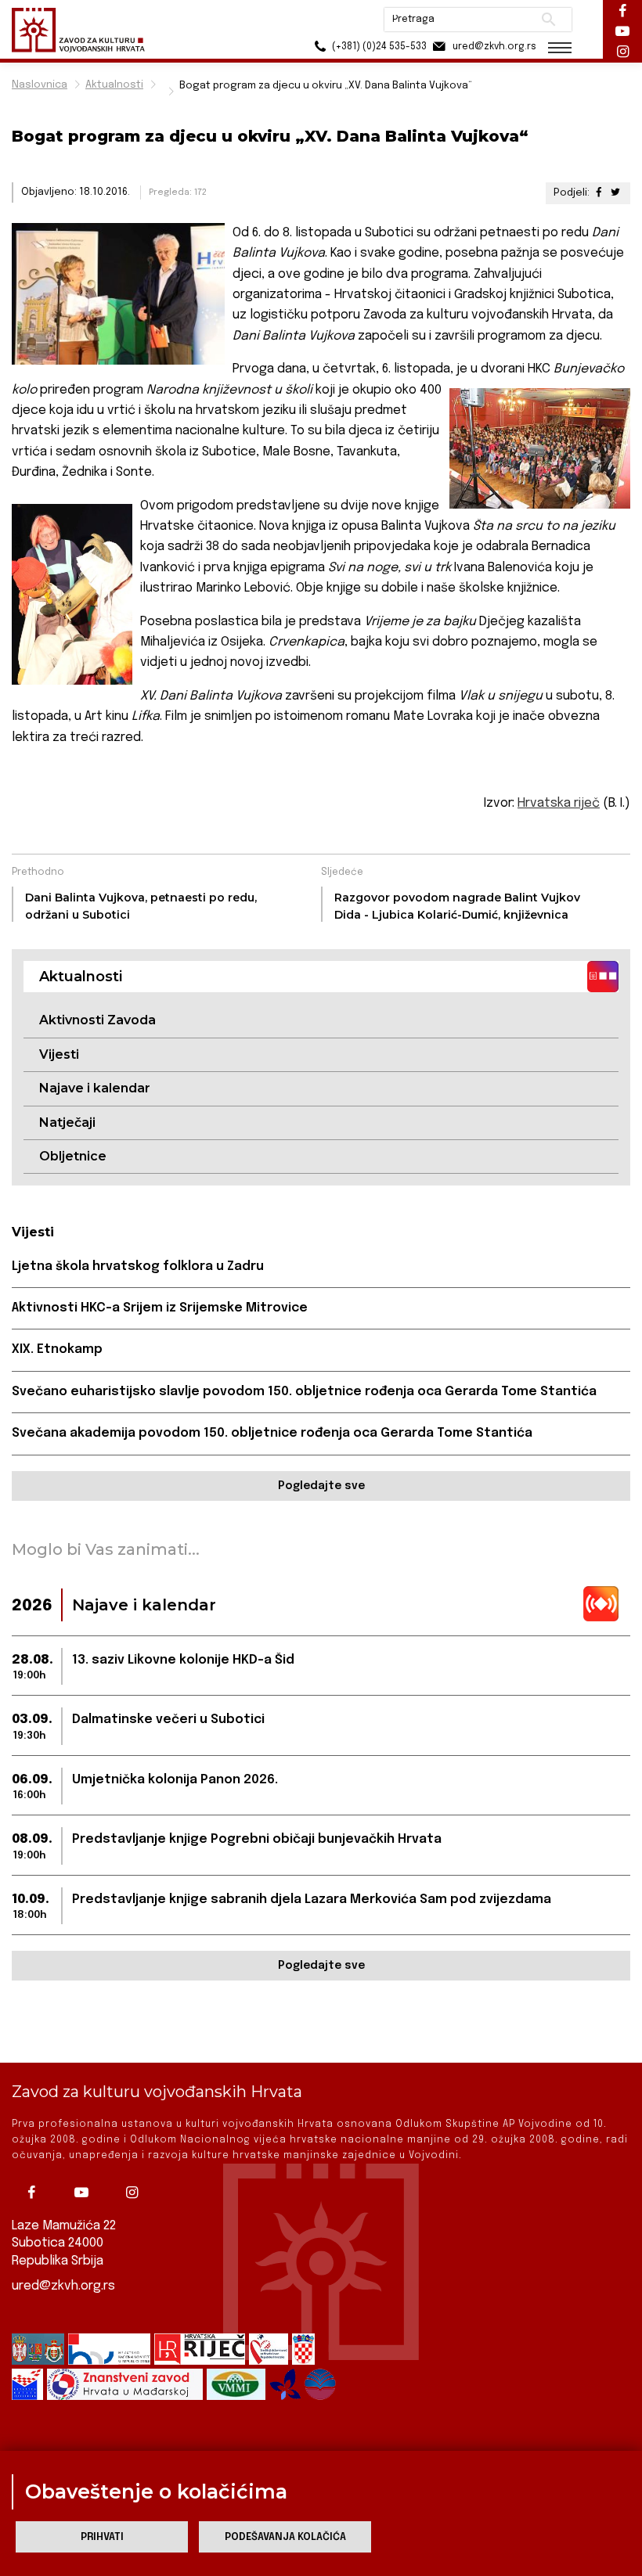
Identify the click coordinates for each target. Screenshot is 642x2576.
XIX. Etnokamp (57, 1349)
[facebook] (35, 2193)
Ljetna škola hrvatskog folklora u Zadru (138, 1266)
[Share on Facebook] (599, 193)
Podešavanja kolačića (285, 2537)
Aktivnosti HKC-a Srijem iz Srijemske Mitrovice (160, 1308)
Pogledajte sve (321, 1486)
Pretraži (548, 20)
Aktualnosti (114, 85)
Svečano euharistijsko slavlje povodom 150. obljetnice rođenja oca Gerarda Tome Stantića (304, 1392)
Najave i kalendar (95, 1088)
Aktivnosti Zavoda (97, 1020)
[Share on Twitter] (615, 193)
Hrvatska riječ (559, 803)
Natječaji (67, 1123)
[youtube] (85, 2193)
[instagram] (135, 2193)
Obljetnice (73, 1156)
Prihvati (102, 2537)
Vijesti (59, 1054)
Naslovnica (40, 85)
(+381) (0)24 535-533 (378, 47)
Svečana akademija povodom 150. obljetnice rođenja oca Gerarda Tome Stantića (272, 1433)
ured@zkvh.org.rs (63, 2286)
